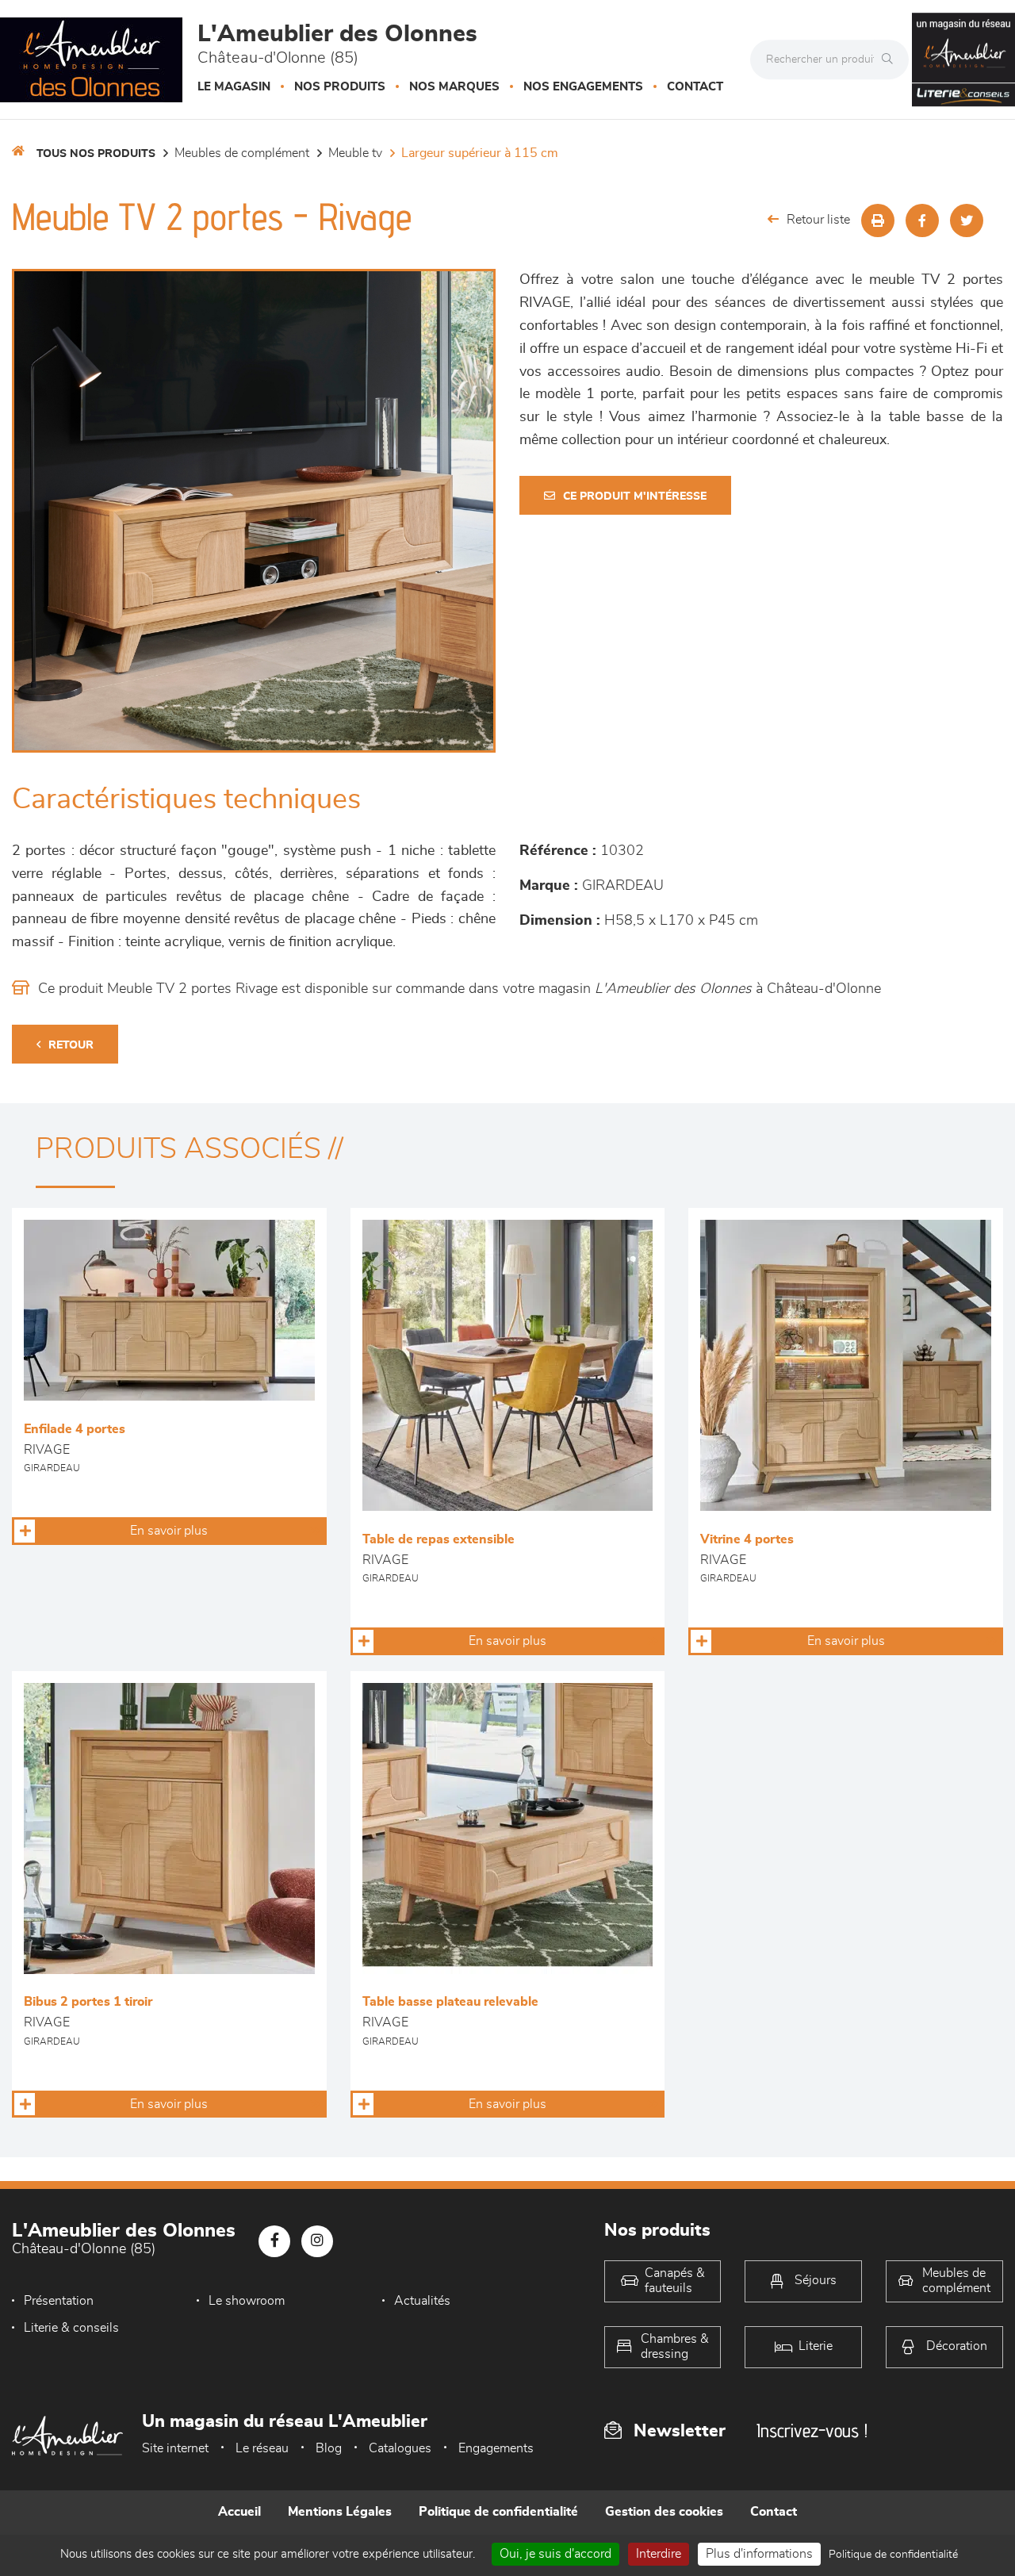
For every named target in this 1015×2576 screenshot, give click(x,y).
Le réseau (262, 2448)
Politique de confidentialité (498, 2512)
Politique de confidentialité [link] (893, 2555)
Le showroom (247, 2301)
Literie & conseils (71, 2328)
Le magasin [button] (234, 87)
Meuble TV (355, 153)
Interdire (659, 2554)
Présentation (59, 2301)
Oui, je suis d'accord (555, 2554)
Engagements (496, 2448)
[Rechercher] (891, 59)
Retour (71, 1045)
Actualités (422, 2301)
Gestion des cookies (664, 2512)
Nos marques (454, 87)
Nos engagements (583, 87)
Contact (695, 87)
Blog (329, 2448)
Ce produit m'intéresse (635, 496)
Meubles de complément (242, 153)
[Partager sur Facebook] (922, 220)
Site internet (175, 2448)
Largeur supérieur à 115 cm (480, 153)
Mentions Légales (340, 2512)
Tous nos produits (96, 154)
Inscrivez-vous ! (812, 2430)
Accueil (239, 2512)
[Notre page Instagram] (317, 2241)
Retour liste (818, 220)
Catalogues (400, 2448)
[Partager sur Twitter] (967, 220)
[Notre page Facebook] (274, 2241)
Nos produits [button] (340, 87)
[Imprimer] (878, 220)
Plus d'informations (759, 2554)
